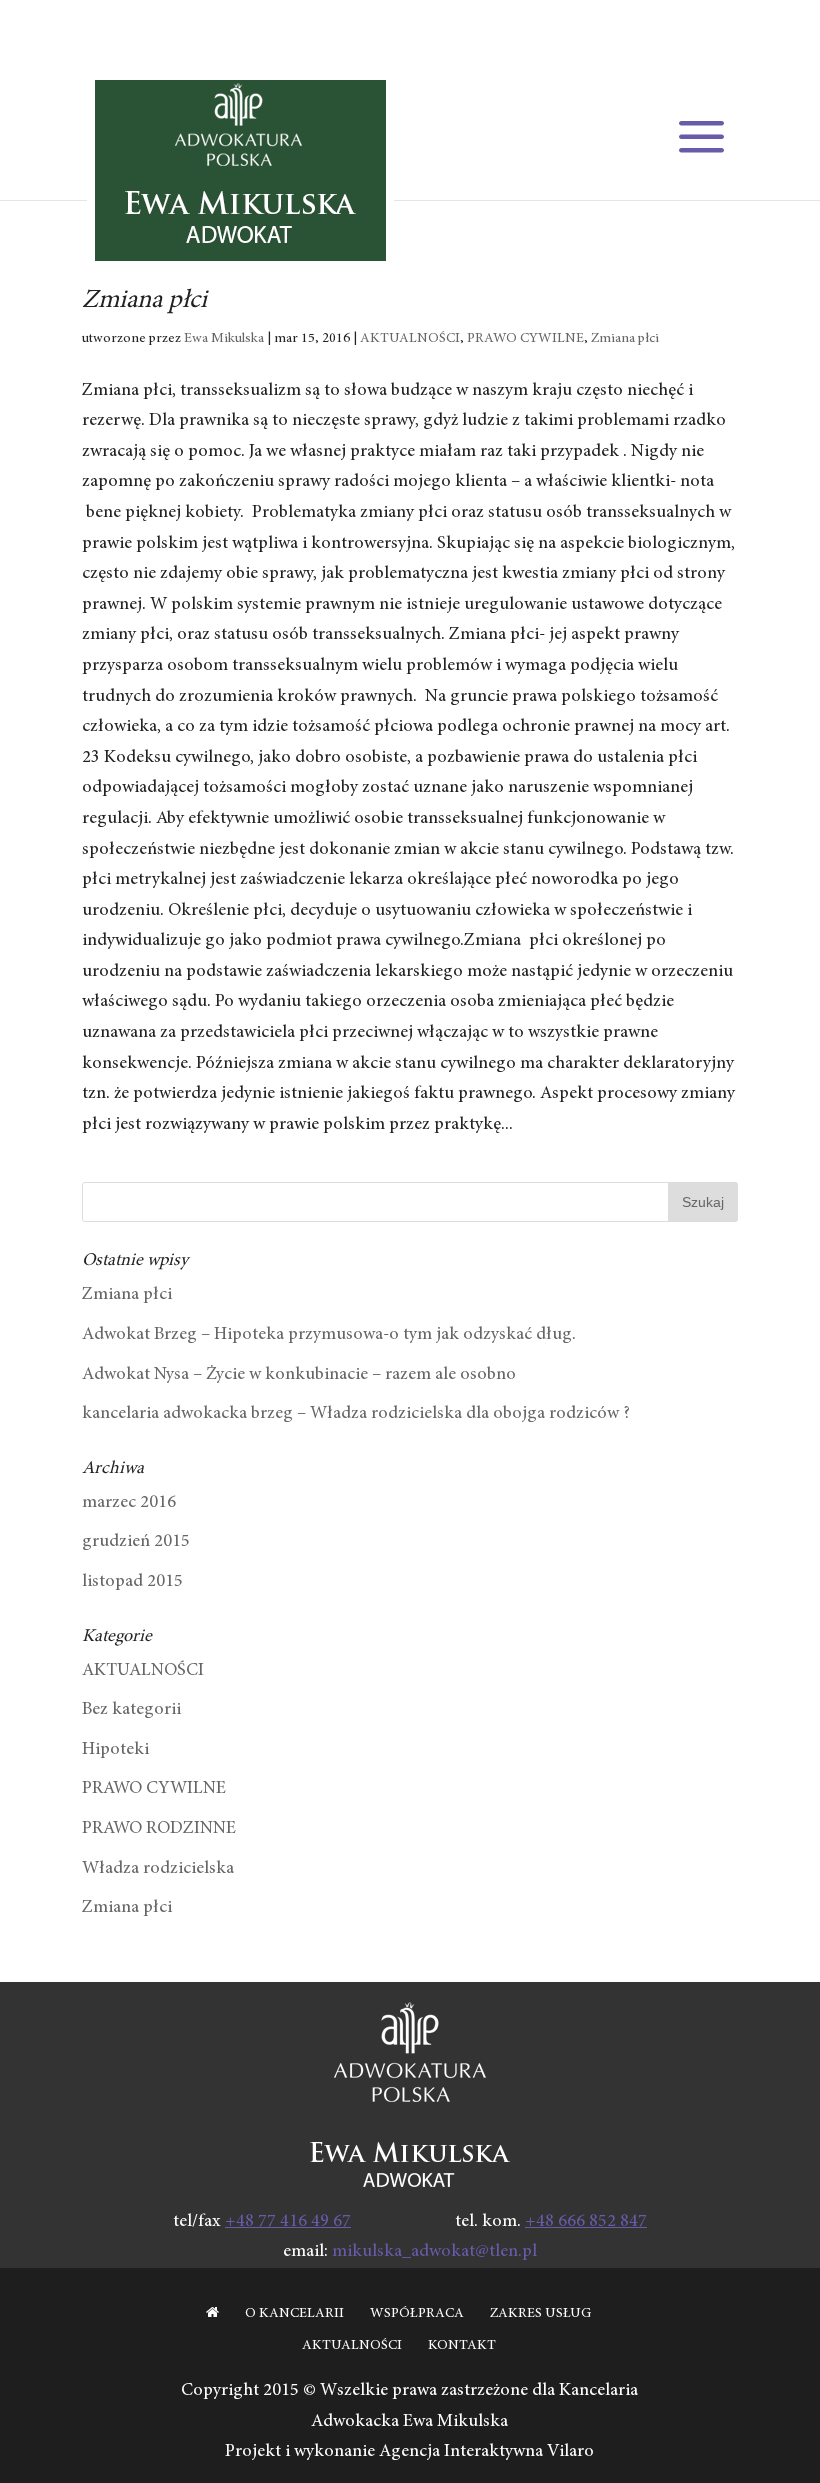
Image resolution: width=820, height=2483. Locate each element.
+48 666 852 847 (586, 2222)
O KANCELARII (294, 2314)
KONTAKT (462, 2346)
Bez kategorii (131, 1710)
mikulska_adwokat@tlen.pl (434, 2252)
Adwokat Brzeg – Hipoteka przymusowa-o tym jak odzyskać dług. (329, 1335)
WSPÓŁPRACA (417, 2314)
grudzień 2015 (136, 1542)
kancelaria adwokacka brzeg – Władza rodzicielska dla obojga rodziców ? (356, 1414)
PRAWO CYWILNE (525, 339)
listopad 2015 (132, 1582)
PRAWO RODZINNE (159, 1829)
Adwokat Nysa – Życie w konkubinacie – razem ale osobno (299, 1375)
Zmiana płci (144, 301)
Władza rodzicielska (158, 1869)
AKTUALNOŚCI (410, 339)
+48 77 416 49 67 (288, 2222)
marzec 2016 (129, 1503)
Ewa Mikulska (224, 339)
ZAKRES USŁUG (540, 2314)
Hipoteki (115, 1750)
